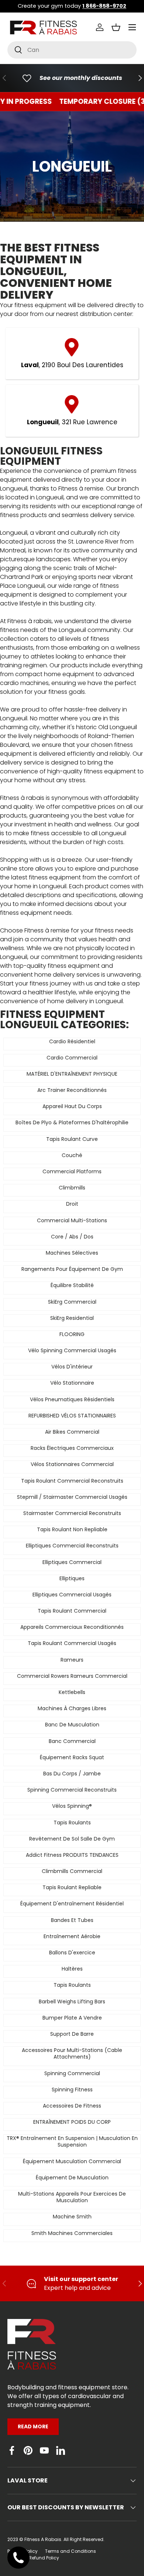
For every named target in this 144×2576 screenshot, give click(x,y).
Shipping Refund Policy (33, 2558)
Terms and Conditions (71, 2551)
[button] (116, 27)
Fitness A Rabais (43, 2539)
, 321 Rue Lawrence (72, 422)
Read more (33, 2426)
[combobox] (72, 50)
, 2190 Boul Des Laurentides (72, 365)
